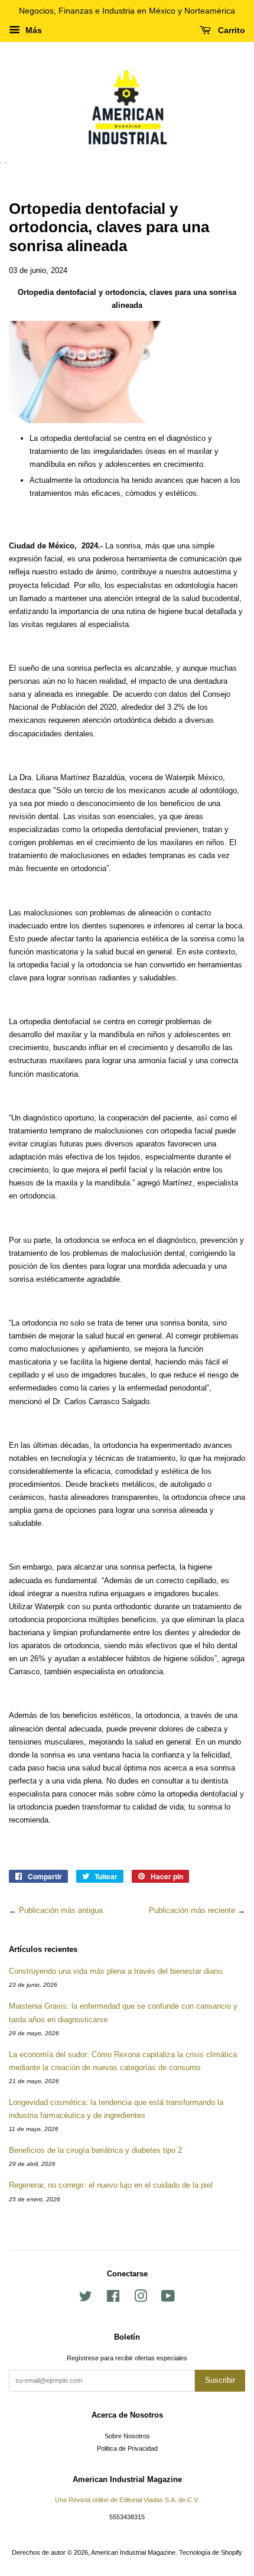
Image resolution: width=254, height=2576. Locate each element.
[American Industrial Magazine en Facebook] (113, 2299)
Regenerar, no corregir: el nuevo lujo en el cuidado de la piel (111, 2185)
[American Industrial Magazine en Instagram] (141, 2299)
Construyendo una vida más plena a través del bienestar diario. (117, 1971)
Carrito (230, 30)
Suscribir (220, 2380)
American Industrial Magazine (133, 2552)
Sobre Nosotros (127, 2436)
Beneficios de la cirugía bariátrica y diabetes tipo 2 (95, 2150)
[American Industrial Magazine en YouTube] (168, 2299)
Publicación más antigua (61, 1910)
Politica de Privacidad (127, 2448)
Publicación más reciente (192, 1910)
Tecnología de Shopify (211, 2552)
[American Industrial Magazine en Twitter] (86, 2299)
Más (32, 30)
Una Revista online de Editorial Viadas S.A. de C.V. (127, 2500)
